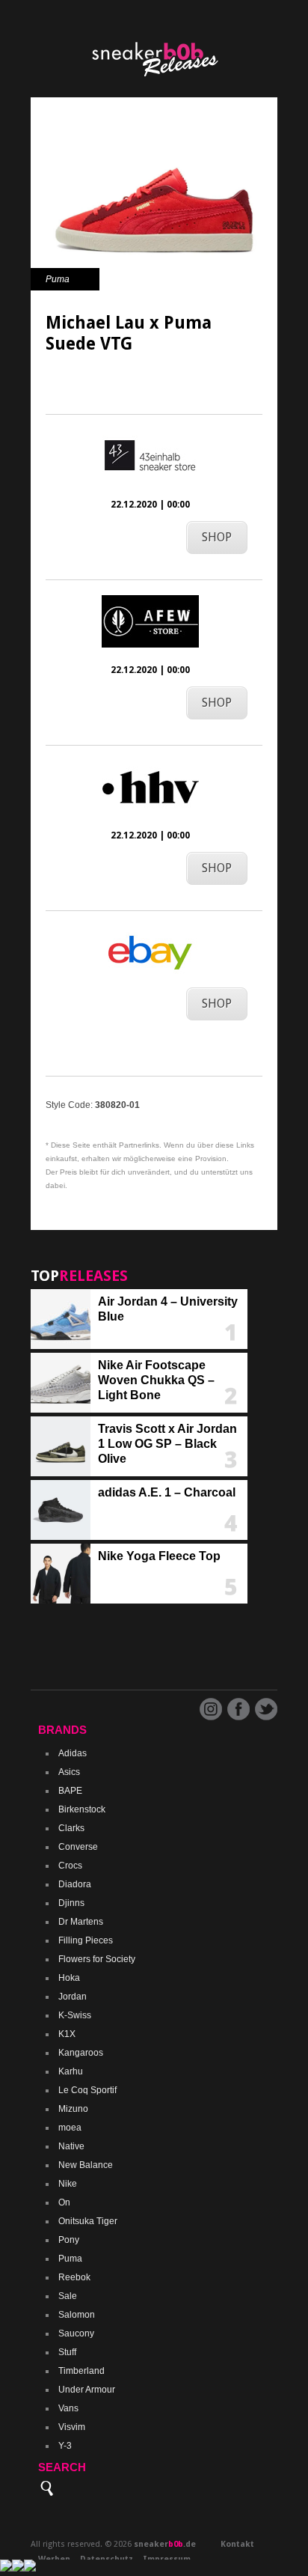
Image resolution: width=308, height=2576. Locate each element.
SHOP (217, 537)
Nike (68, 2184)
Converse (78, 1847)
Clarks (71, 1828)
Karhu (71, 2071)
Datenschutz (107, 2559)
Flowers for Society (97, 1959)
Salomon (77, 2315)
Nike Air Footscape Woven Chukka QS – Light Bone (156, 1380)
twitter (266, 1709)
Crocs (70, 1866)
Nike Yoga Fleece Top (159, 1556)
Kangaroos (81, 2053)
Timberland (81, 2371)
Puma (58, 279)
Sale (68, 2296)
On (64, 2202)
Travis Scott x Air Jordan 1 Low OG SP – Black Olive (167, 1444)
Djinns (71, 1903)
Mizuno (73, 2109)
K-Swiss (75, 2015)
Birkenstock (82, 1809)
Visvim (72, 2427)
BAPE (70, 1791)
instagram (211, 1709)
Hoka (69, 1978)
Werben (54, 2559)
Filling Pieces (86, 1940)
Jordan (73, 1997)
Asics (69, 1772)
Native (71, 2146)
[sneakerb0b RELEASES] (154, 82)
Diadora (75, 1884)
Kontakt (237, 2544)
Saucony (76, 2333)
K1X (67, 2034)
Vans (68, 2408)
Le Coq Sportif (87, 2090)
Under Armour (87, 2390)
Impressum (167, 2559)
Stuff (67, 2352)
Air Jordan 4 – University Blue (168, 1309)
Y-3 (65, 2446)
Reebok (74, 2277)
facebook (238, 1709)
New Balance (86, 2165)
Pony (69, 2240)
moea (70, 2128)
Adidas (73, 1753)
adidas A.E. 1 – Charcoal (167, 1492)
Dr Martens (81, 1922)
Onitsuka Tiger (88, 2221)
